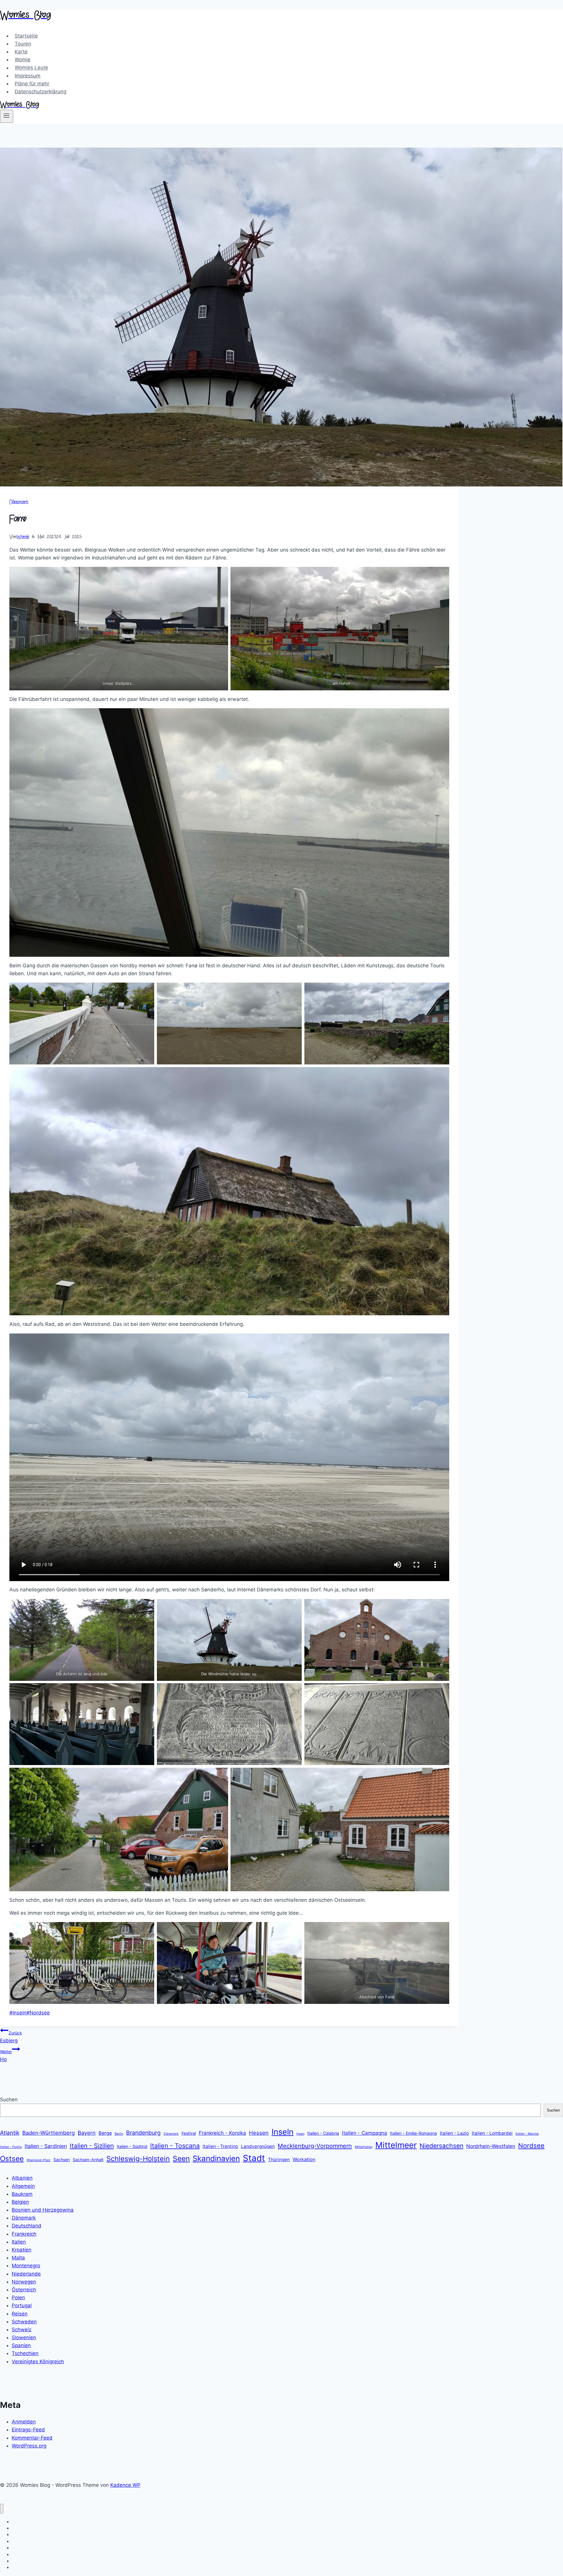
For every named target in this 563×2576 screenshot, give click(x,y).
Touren (23, 44)
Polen (18, 2298)
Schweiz (22, 2330)
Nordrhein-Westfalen (491, 2146)
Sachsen (62, 2160)
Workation (304, 2159)
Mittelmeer (396, 2145)
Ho (6, 2056)
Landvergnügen (258, 2146)
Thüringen (279, 2160)
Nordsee (38, 2013)
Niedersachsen (441, 2146)
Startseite (26, 36)
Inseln (18, 2013)
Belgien (20, 2202)
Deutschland (27, 2226)
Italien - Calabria (323, 2133)
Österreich (24, 2290)
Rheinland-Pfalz (39, 2160)
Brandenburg (143, 2133)
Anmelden (24, 2422)
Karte (21, 52)
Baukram (22, 2194)
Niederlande (26, 2274)
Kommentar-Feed (32, 2438)
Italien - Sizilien (92, 2146)
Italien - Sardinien (46, 2146)
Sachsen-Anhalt (88, 2160)
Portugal (22, 2305)
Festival (189, 2133)
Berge (105, 2133)
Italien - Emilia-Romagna (413, 2133)
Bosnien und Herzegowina (43, 2210)
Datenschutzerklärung (40, 92)
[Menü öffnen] (7, 116)
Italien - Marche (527, 2134)
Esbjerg (11, 2037)
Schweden (24, 2322)
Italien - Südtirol (132, 2146)
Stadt (254, 2158)
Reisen (20, 2314)
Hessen (259, 2133)
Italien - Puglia (11, 2147)
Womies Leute (31, 68)
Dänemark (19, 502)
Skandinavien (216, 2158)
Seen (181, 2159)
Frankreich (24, 2234)
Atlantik (10, 2133)
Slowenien (24, 2337)
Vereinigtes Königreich (38, 2362)
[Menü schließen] (2, 2509)
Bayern (87, 2133)
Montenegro (26, 2266)
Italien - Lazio (454, 2133)
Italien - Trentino (220, 2146)
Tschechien (25, 2353)
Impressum (28, 76)
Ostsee (12, 2159)
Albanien (22, 2178)
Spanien (21, 2345)
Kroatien (22, 2250)
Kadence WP (125, 2485)
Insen (300, 2134)
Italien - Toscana (175, 2146)
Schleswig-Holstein (138, 2159)
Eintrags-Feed (28, 2430)
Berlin (119, 2134)
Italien (19, 2242)
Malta (18, 2258)
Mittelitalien (364, 2147)
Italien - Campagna (364, 2133)
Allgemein (23, 2186)
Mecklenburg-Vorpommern (315, 2146)
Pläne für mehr (32, 84)
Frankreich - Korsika (222, 2133)
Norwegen (24, 2282)
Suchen (9, 2100)
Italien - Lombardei (492, 2133)
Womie (23, 60)
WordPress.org (29, 2446)
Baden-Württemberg (49, 2133)
